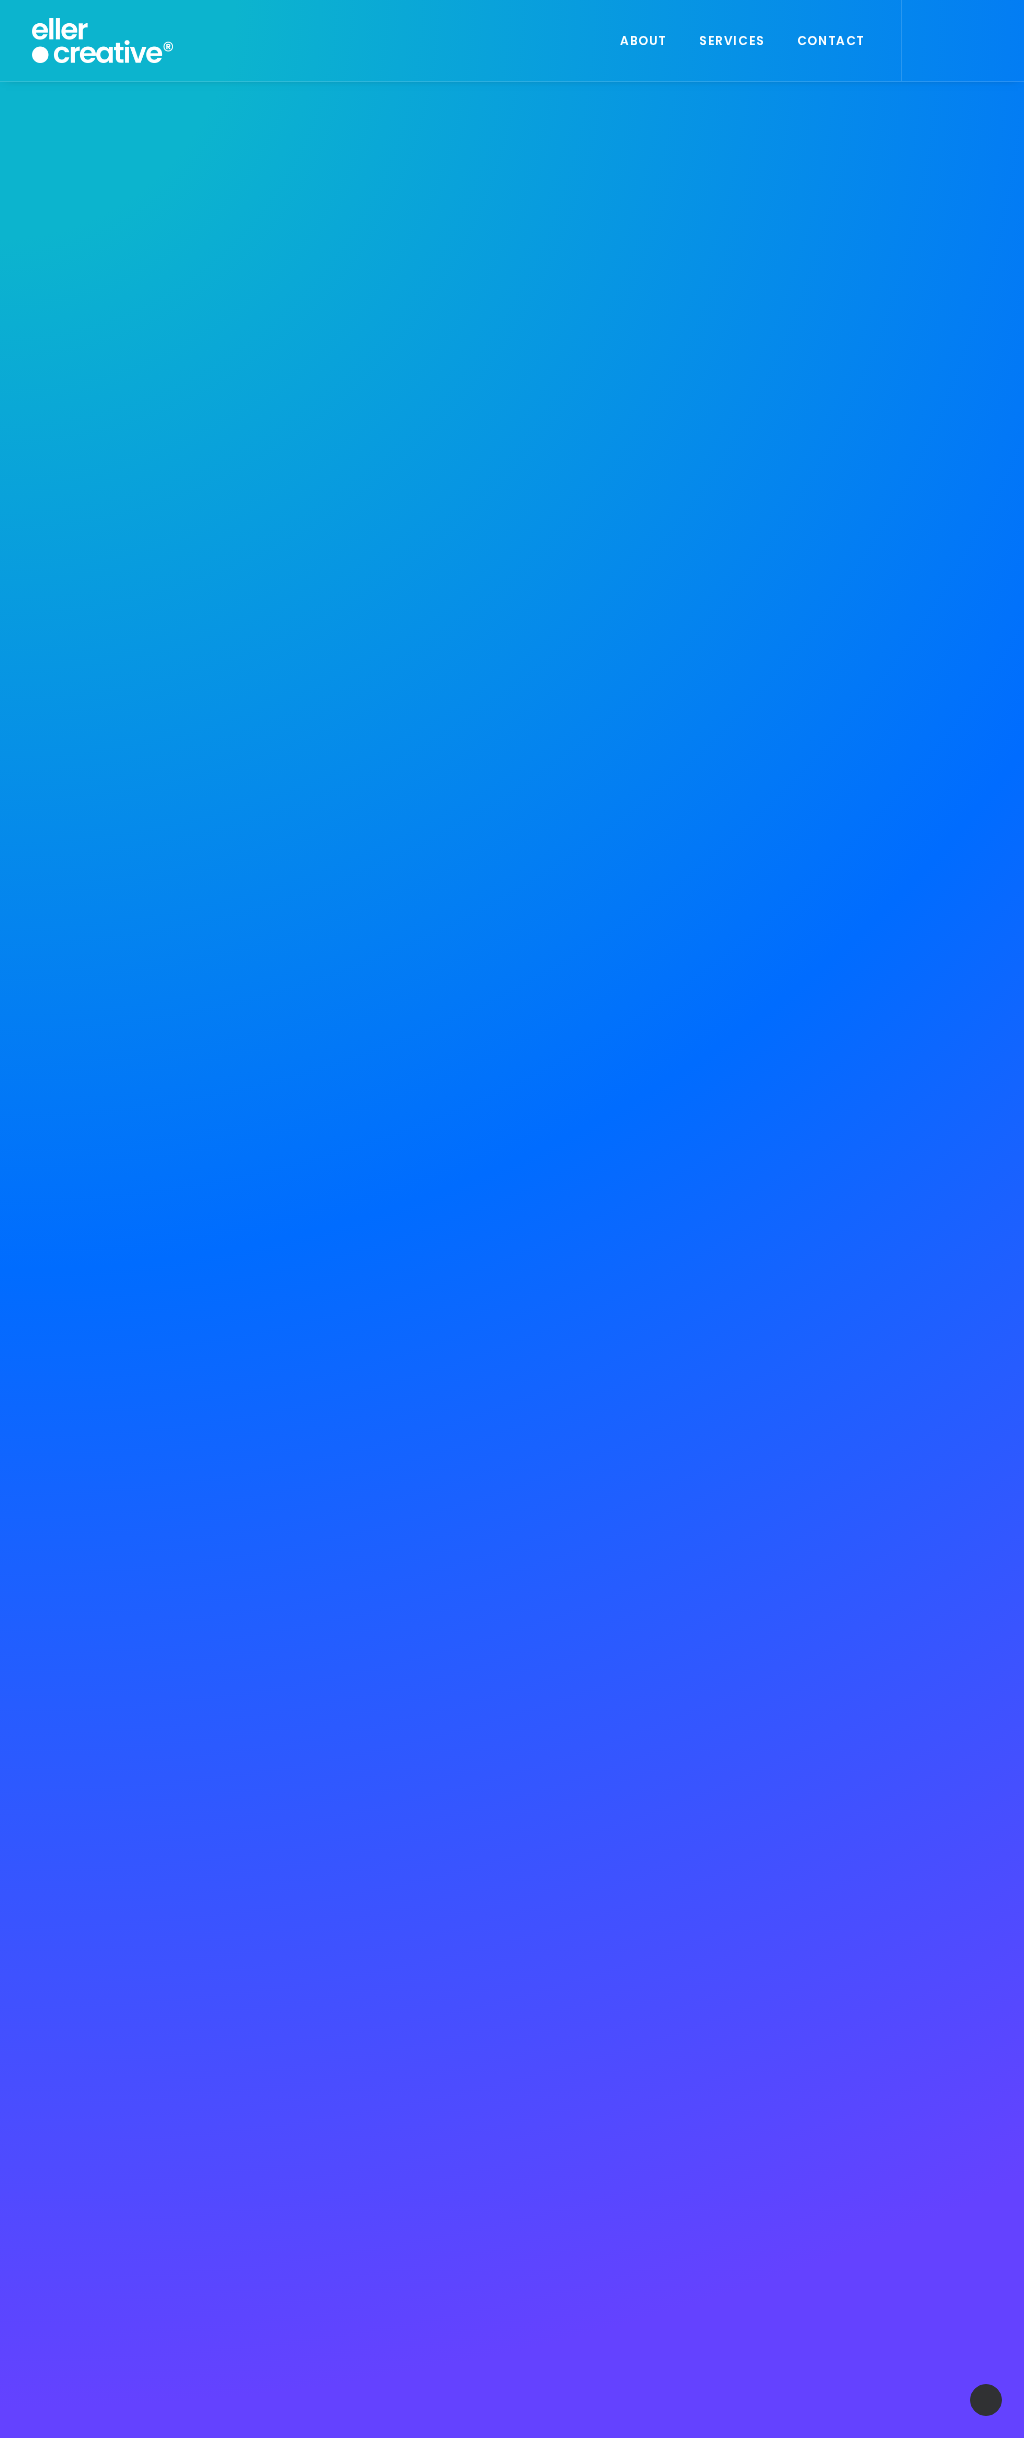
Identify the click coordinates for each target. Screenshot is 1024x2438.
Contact (831, 40)
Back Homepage (522, 1380)
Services (732, 40)
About (643, 40)
